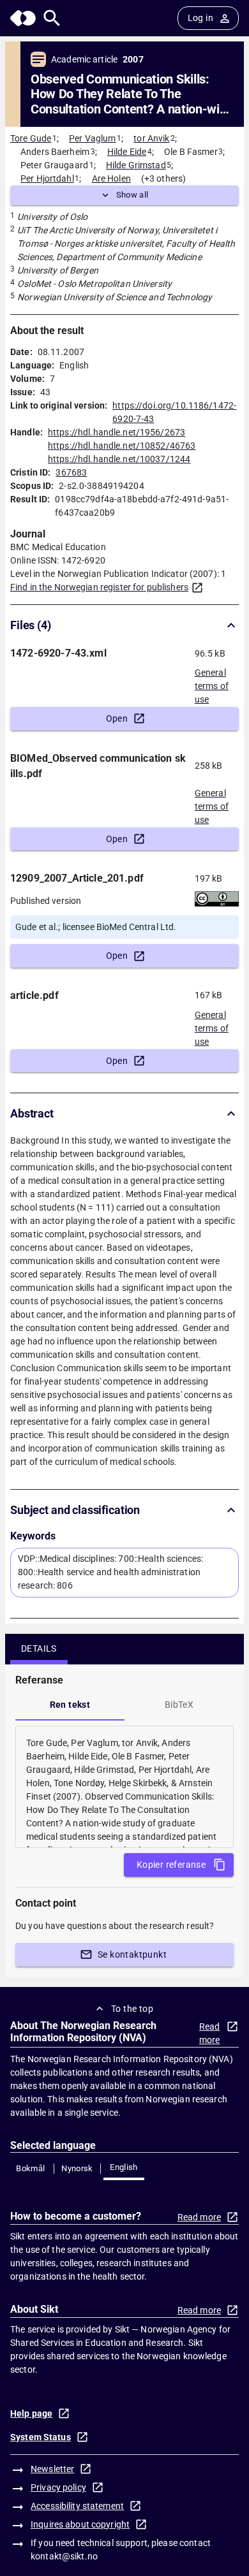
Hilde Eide (127, 152)
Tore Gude (31, 138)
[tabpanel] (124, 1787)
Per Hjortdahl (47, 178)
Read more (210, 2033)
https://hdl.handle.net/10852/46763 (122, 446)
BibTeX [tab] (179, 1705)
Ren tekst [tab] (70, 1705)
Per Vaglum (92, 138)
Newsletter (52, 2469)
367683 (71, 472)
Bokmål (30, 2168)
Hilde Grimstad (136, 165)
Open (117, 718)
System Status (41, 2437)
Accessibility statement (77, 2506)
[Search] (52, 18)
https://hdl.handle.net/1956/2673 (117, 432)
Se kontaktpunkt (132, 1954)
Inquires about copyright (80, 2524)
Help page (31, 2413)
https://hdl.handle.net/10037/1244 (119, 459)
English (124, 2167)
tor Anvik (151, 138)
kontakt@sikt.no (64, 2556)
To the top (132, 2009)
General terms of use (212, 682)
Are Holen (111, 178)
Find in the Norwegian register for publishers (99, 587)
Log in (200, 18)
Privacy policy (58, 2487)
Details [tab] (39, 1648)
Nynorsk (77, 2168)
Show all (132, 195)
